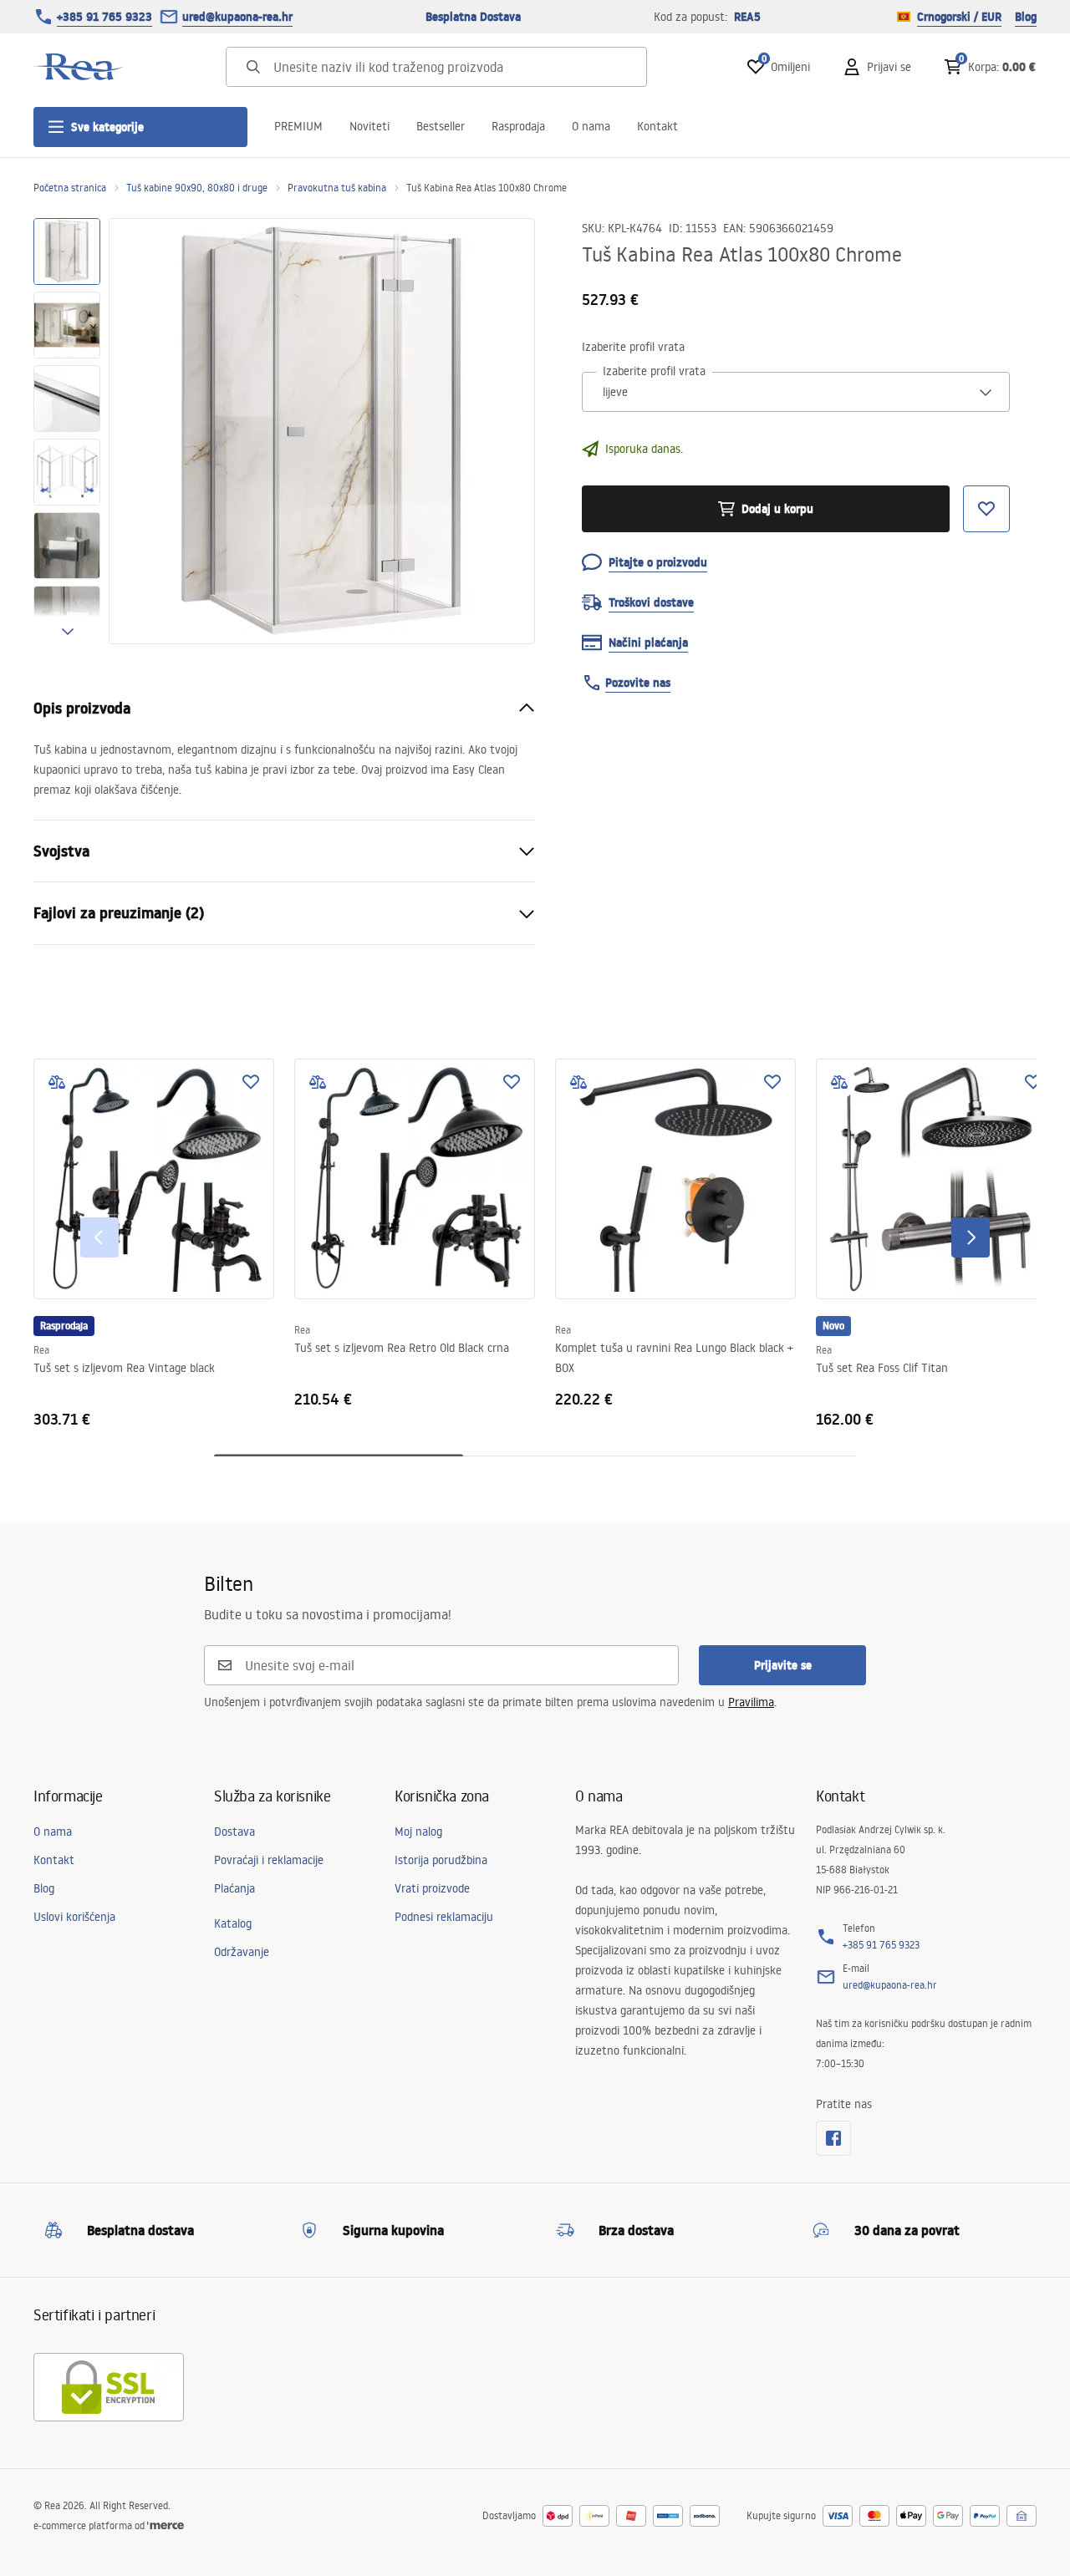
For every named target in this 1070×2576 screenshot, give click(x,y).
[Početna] (79, 67)
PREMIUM (298, 126)
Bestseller (441, 126)
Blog (1026, 17)
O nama (591, 126)
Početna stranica (70, 188)
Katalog (233, 1923)
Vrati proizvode (432, 1888)
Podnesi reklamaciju (444, 1917)
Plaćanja (234, 1888)
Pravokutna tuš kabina (337, 188)
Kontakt (657, 126)
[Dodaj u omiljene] (251, 1082)
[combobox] (796, 392)
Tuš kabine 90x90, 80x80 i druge (197, 188)
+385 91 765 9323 (104, 17)
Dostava (234, 1832)
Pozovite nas (638, 683)
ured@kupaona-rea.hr (237, 17)
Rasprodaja (518, 126)
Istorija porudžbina (441, 1860)
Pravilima (751, 1702)
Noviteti (369, 126)
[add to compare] (57, 1082)
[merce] (166, 2525)
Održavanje (242, 1952)
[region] (67, 431)
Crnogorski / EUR (959, 17)
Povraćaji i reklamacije (269, 1860)
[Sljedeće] (971, 1237)
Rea (41, 1350)
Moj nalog (418, 1832)
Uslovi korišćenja (74, 1917)
